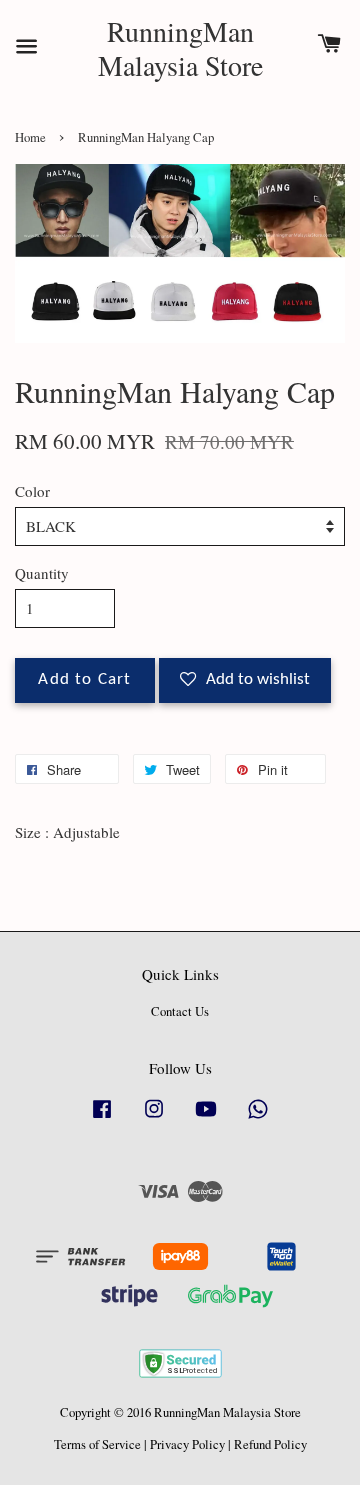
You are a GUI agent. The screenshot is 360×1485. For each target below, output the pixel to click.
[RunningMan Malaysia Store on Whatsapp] (258, 1118)
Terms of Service (97, 1444)
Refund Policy (270, 1444)
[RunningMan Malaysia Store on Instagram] (154, 1118)
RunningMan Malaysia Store (180, 48)
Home (30, 137)
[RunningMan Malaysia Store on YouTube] (206, 1118)
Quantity (42, 573)
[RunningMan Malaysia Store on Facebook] (102, 1118)
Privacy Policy (187, 1444)
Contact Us (180, 1011)
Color (32, 491)
